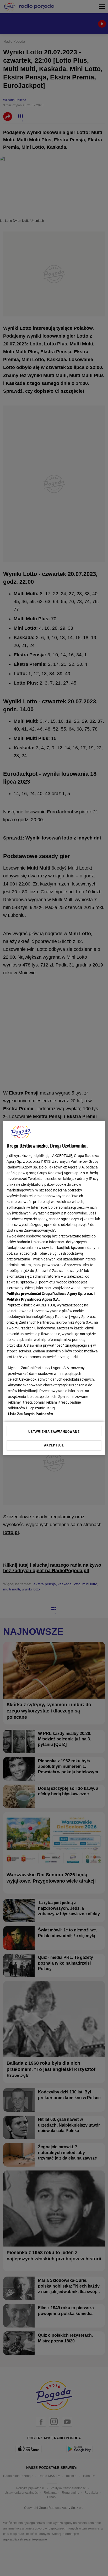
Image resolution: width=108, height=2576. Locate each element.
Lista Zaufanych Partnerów (30, 1414)
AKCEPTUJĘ (54, 1445)
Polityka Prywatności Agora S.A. (33, 1299)
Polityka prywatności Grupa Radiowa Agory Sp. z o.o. (50, 1294)
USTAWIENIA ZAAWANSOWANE (54, 1432)
